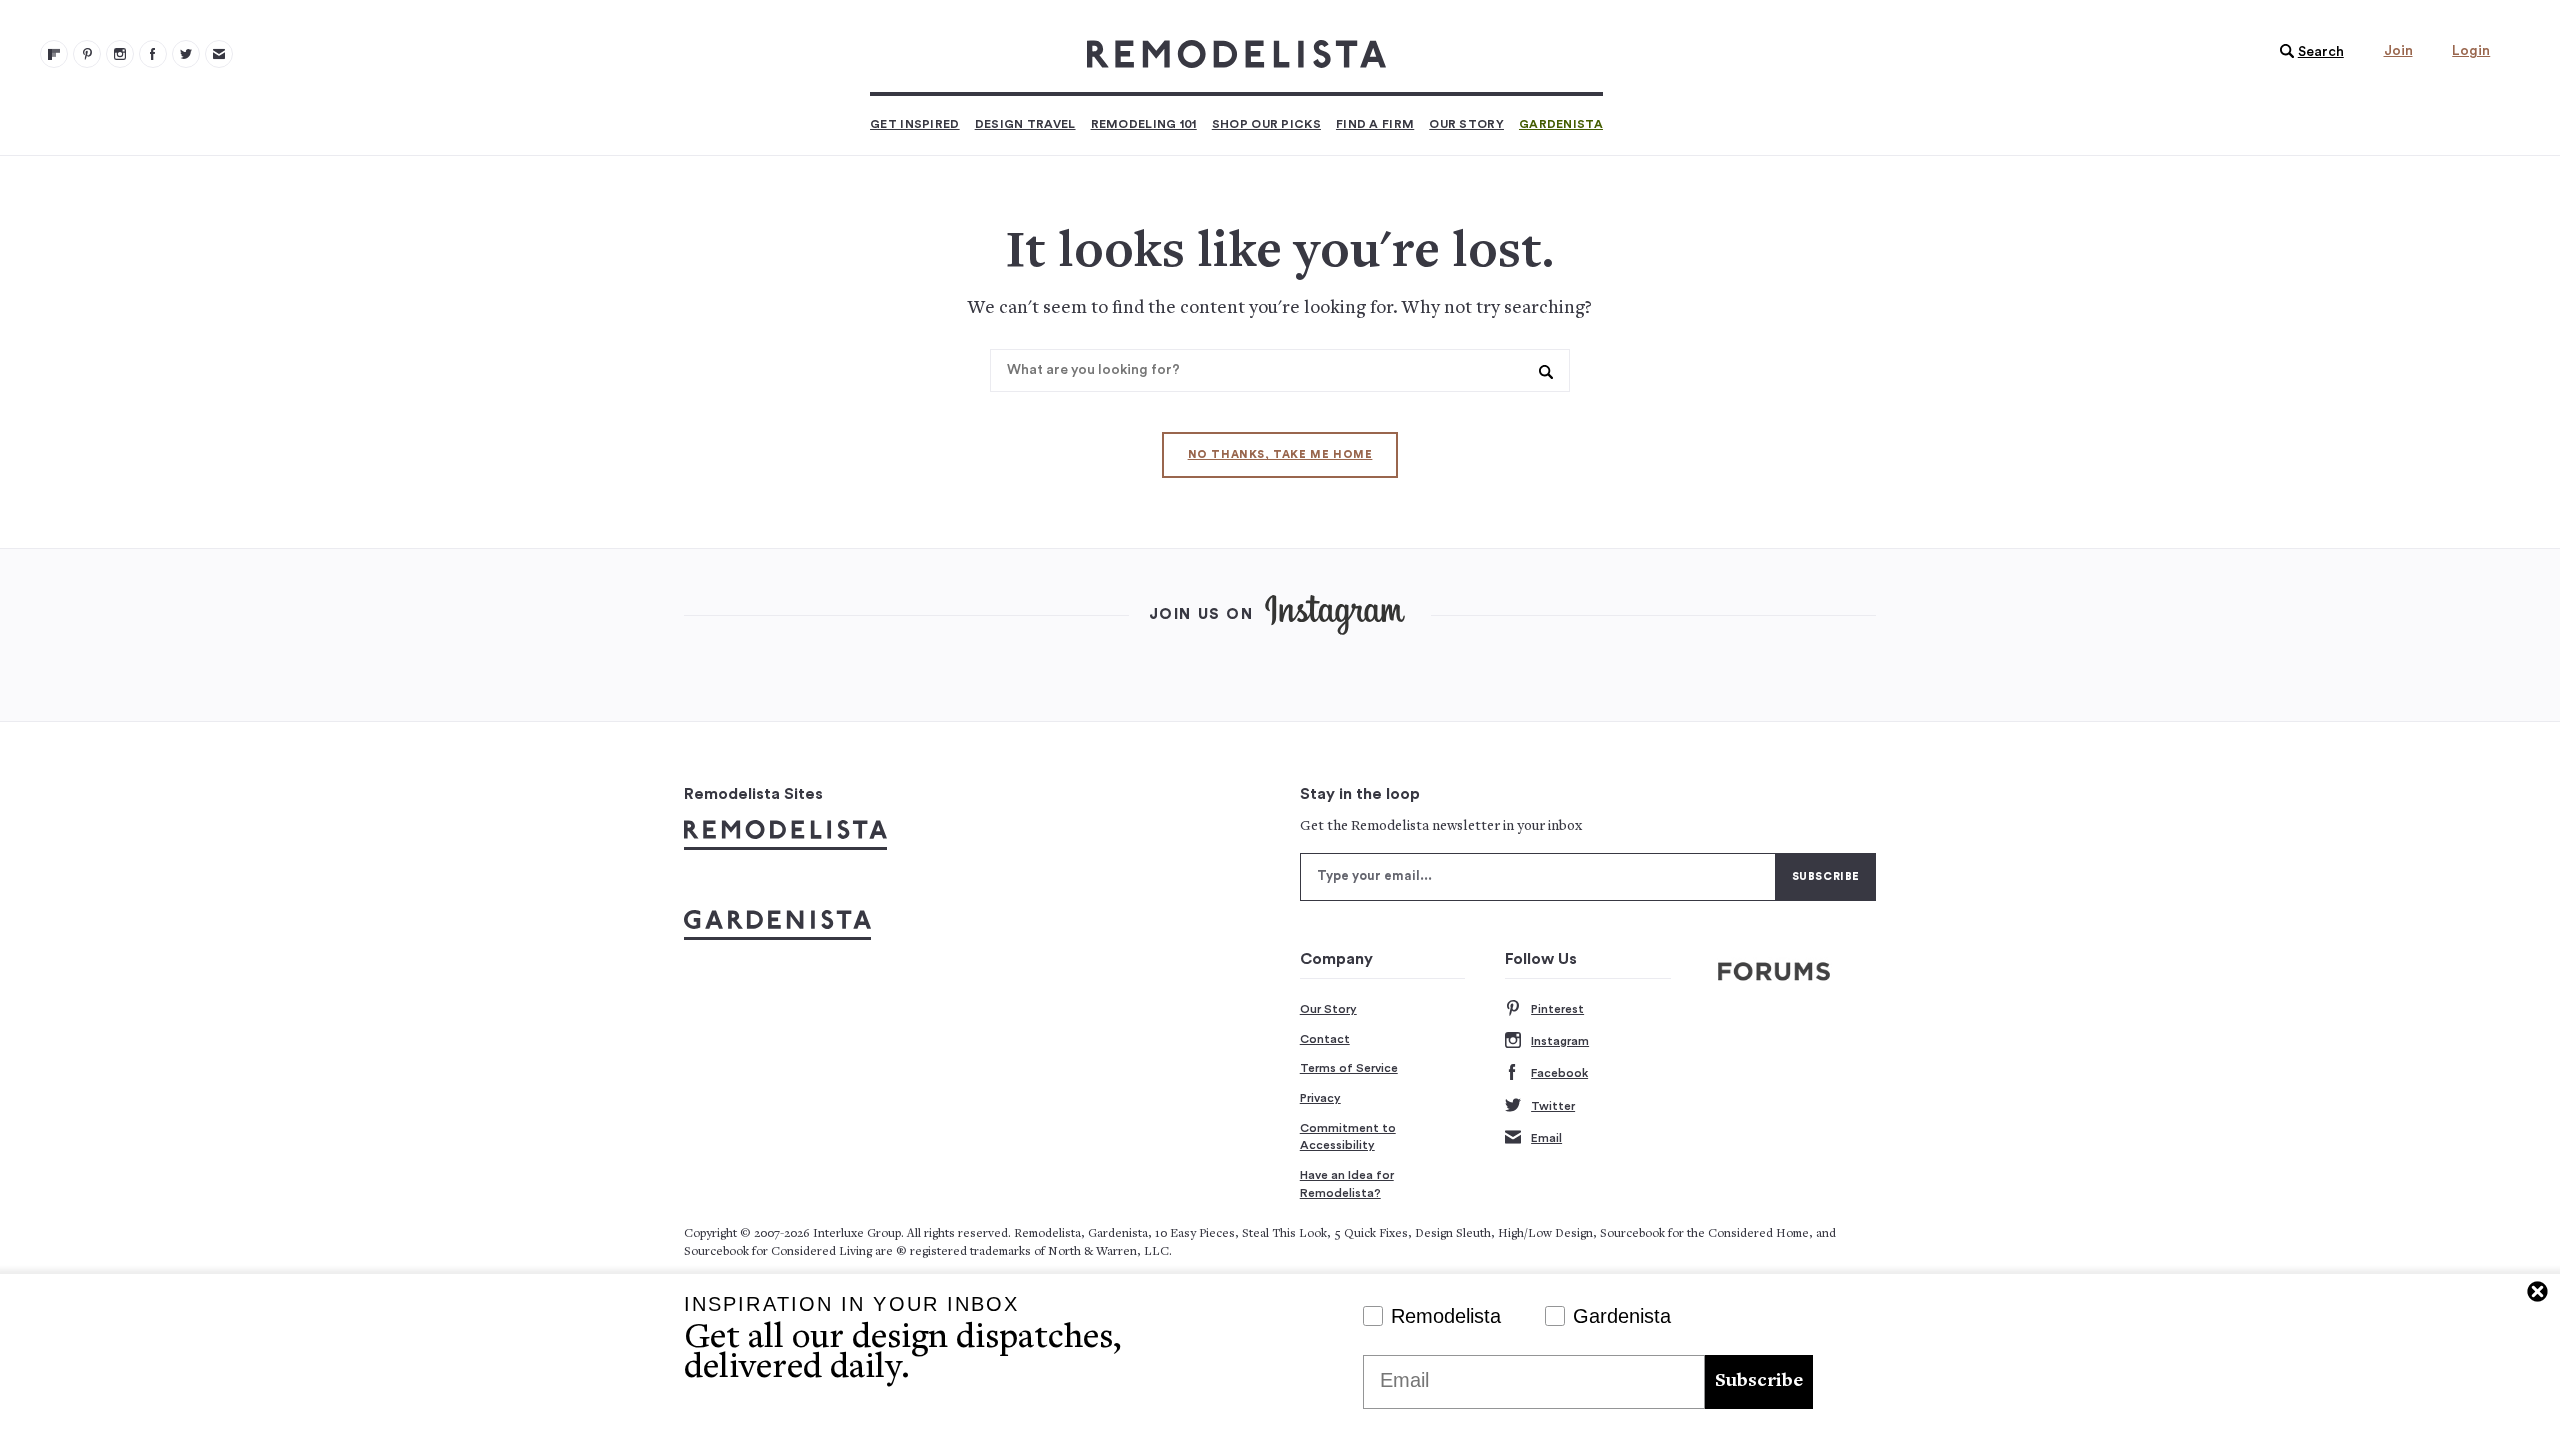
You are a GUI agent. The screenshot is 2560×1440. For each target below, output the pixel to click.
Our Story (1466, 124)
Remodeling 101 (1144, 124)
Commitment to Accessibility (1348, 1137)
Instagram (1560, 1041)
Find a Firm (1375, 124)
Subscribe (1759, 1381)
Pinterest (1557, 1009)
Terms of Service (1349, 1068)
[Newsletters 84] (219, 54)
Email (1546, 1138)
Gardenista (1561, 124)
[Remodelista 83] (186, 54)
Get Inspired (915, 124)
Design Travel (1025, 124)
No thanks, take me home (1280, 454)
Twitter (1553, 1106)
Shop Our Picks (1266, 124)
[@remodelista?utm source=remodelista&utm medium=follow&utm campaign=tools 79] (54, 54)
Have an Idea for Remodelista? (1347, 1184)
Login (2471, 51)
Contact (1325, 1039)
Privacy (1320, 1098)
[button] (2307, 52)
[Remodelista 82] (153, 54)
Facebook (1559, 1073)
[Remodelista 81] (120, 54)
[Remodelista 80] (87, 54)
